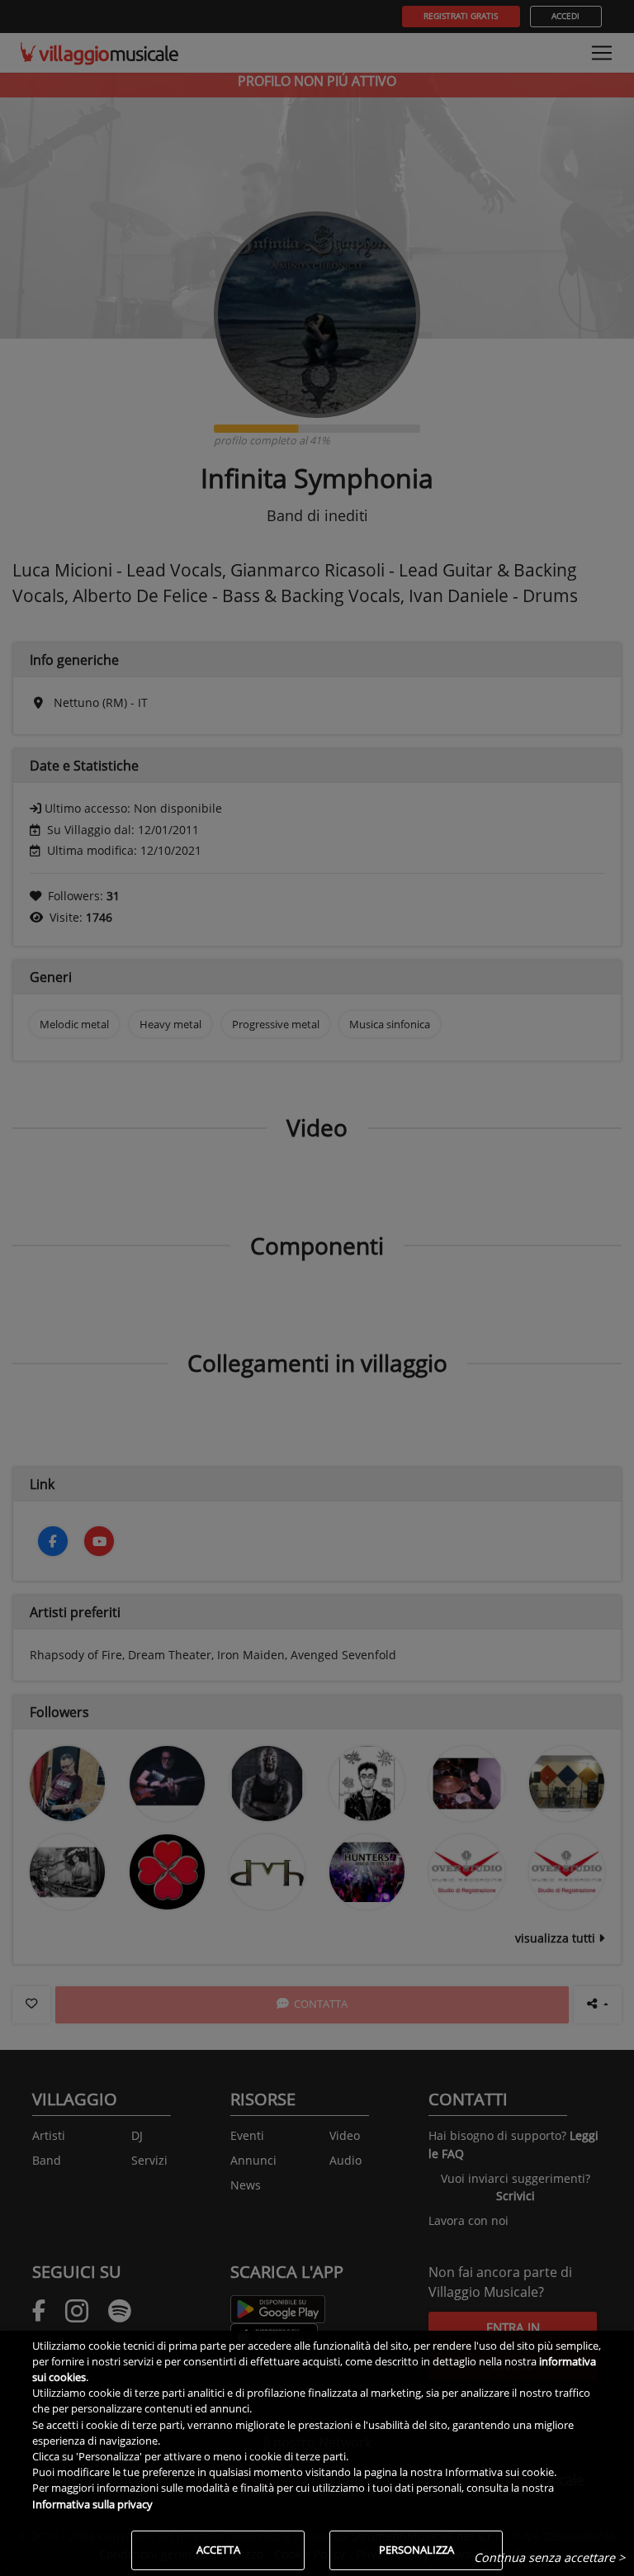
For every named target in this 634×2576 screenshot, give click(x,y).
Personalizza (416, 2550)
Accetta (218, 2550)
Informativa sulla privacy (92, 2504)
